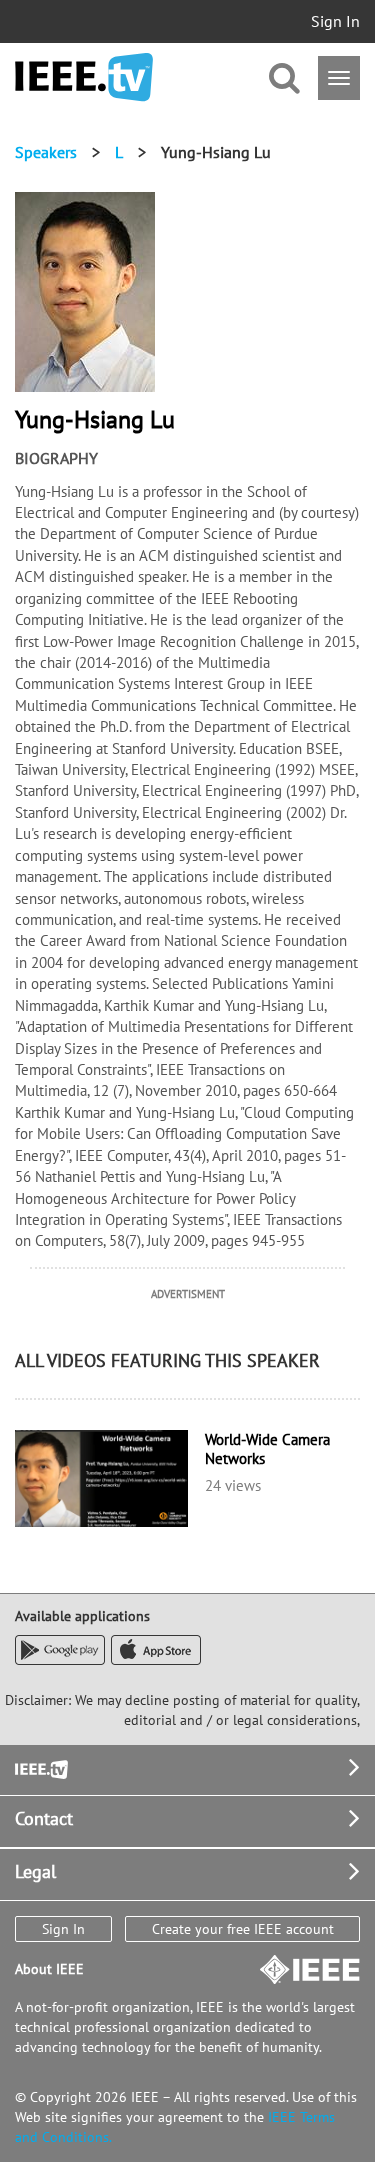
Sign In (335, 21)
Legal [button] (35, 1871)
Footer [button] (40, 1767)
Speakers (46, 152)
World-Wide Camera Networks (267, 1449)
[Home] (84, 77)
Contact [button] (44, 1818)
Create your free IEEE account (243, 1929)
